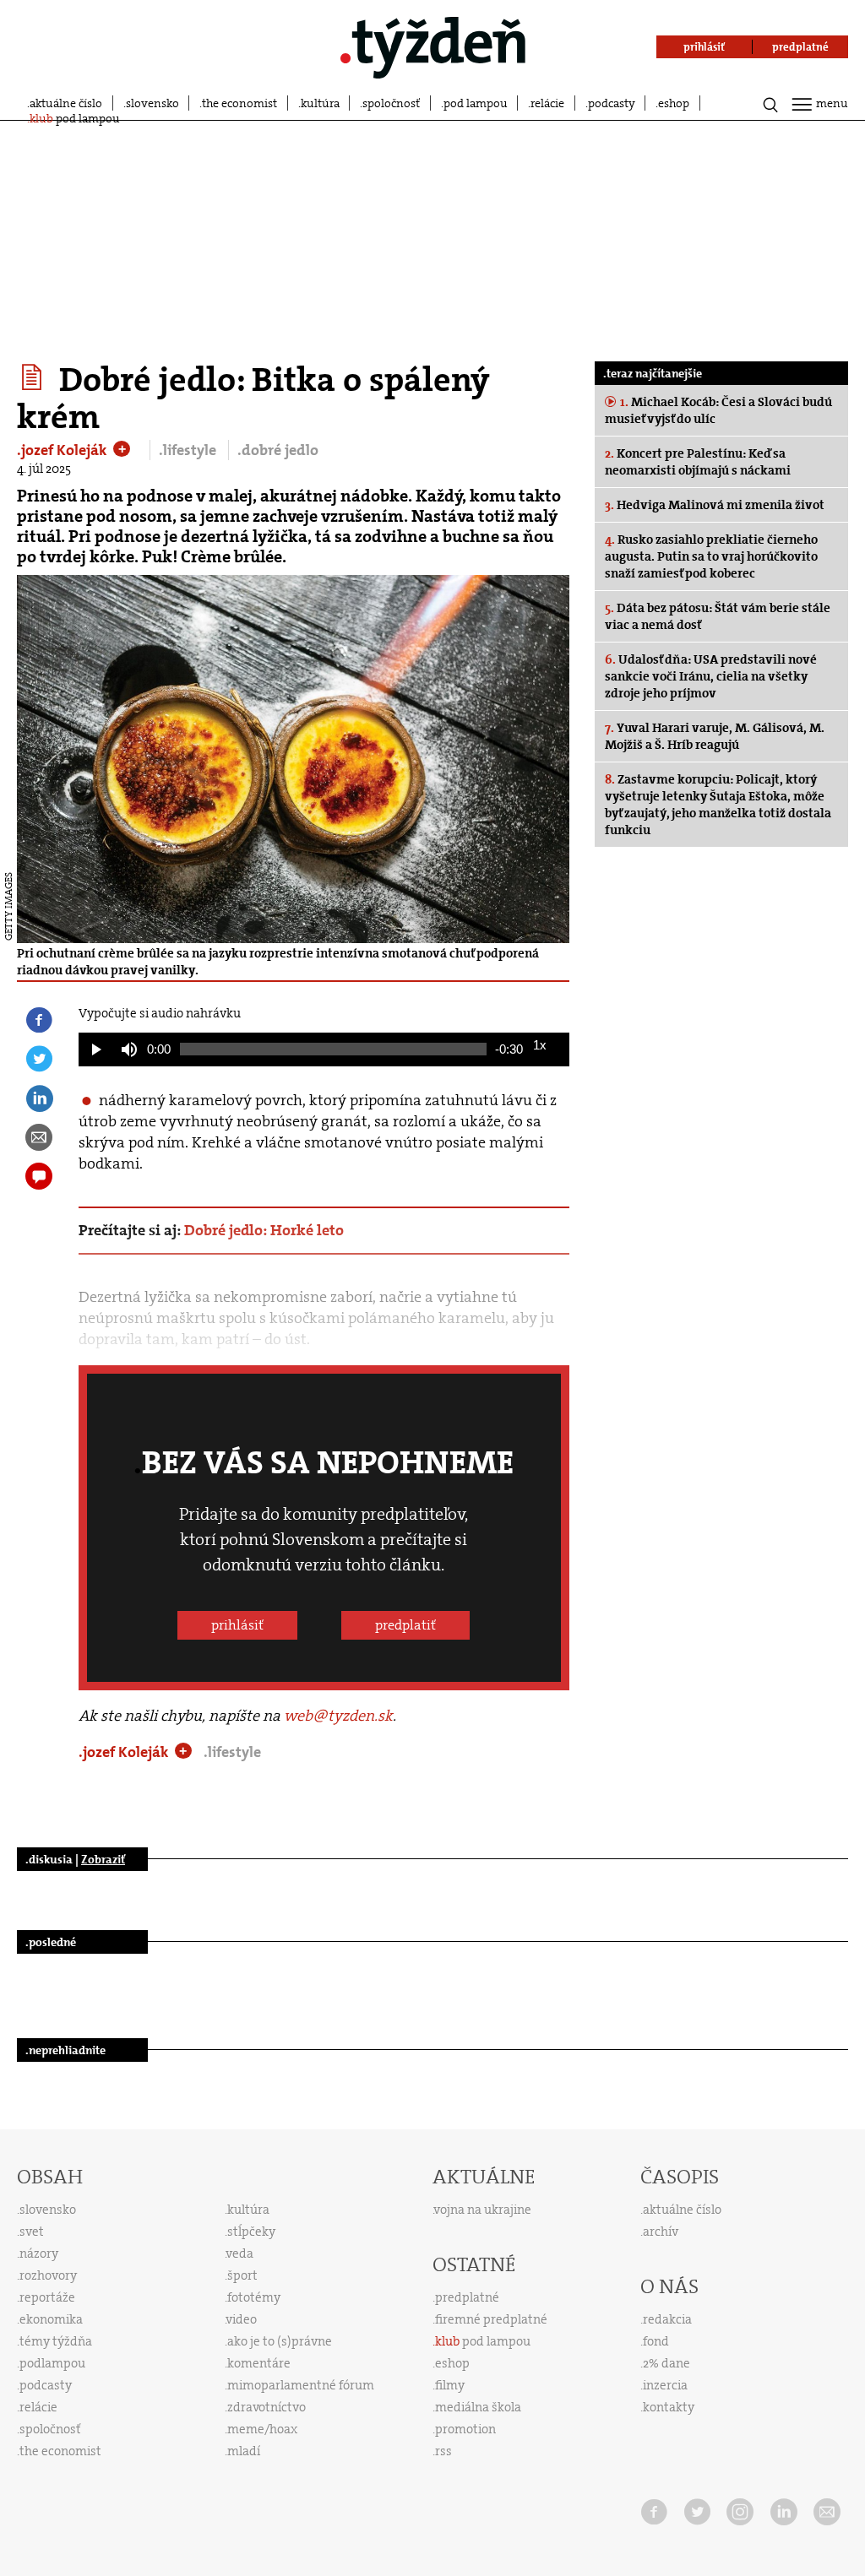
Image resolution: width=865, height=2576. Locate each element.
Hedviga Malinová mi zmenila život (715, 505)
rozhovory (48, 2275)
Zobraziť (103, 1859)
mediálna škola (478, 2407)
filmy (450, 2385)
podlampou (52, 2363)
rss (443, 2451)
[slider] (333, 1049)
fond (656, 2341)
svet (32, 2232)
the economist (239, 103)
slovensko (152, 103)
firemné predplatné (491, 2319)
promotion (465, 2429)
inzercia (665, 2385)
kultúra (320, 103)
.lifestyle (189, 450)
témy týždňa (56, 2341)
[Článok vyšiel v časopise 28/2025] (34, 377)
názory (39, 2253)
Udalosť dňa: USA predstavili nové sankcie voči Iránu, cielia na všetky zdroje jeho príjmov (711, 676)
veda (240, 2253)
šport (242, 2275)
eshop (674, 103)
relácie (547, 103)
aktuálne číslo (66, 103)
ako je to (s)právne (280, 2341)
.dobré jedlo (278, 450)
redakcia (667, 2319)
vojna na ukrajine (483, 2210)
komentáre (259, 2363)
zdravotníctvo (267, 2407)
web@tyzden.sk (338, 1716)
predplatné (467, 2297)
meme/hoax (262, 2429)
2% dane (666, 2363)
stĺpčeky (251, 2232)
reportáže (47, 2297)
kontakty (669, 2407)
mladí (244, 2451)
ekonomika (51, 2319)
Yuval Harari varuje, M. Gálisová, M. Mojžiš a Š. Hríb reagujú (715, 736)
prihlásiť (237, 1625)
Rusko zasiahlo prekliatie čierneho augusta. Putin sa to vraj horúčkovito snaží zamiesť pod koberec (711, 556)
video (242, 2319)
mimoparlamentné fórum (301, 2385)
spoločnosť (391, 103)
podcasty (612, 103)
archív (661, 2232)
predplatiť (405, 1625)
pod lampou (476, 103)
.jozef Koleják (64, 450)
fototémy (254, 2297)
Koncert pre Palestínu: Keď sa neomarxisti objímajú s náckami (698, 462)
